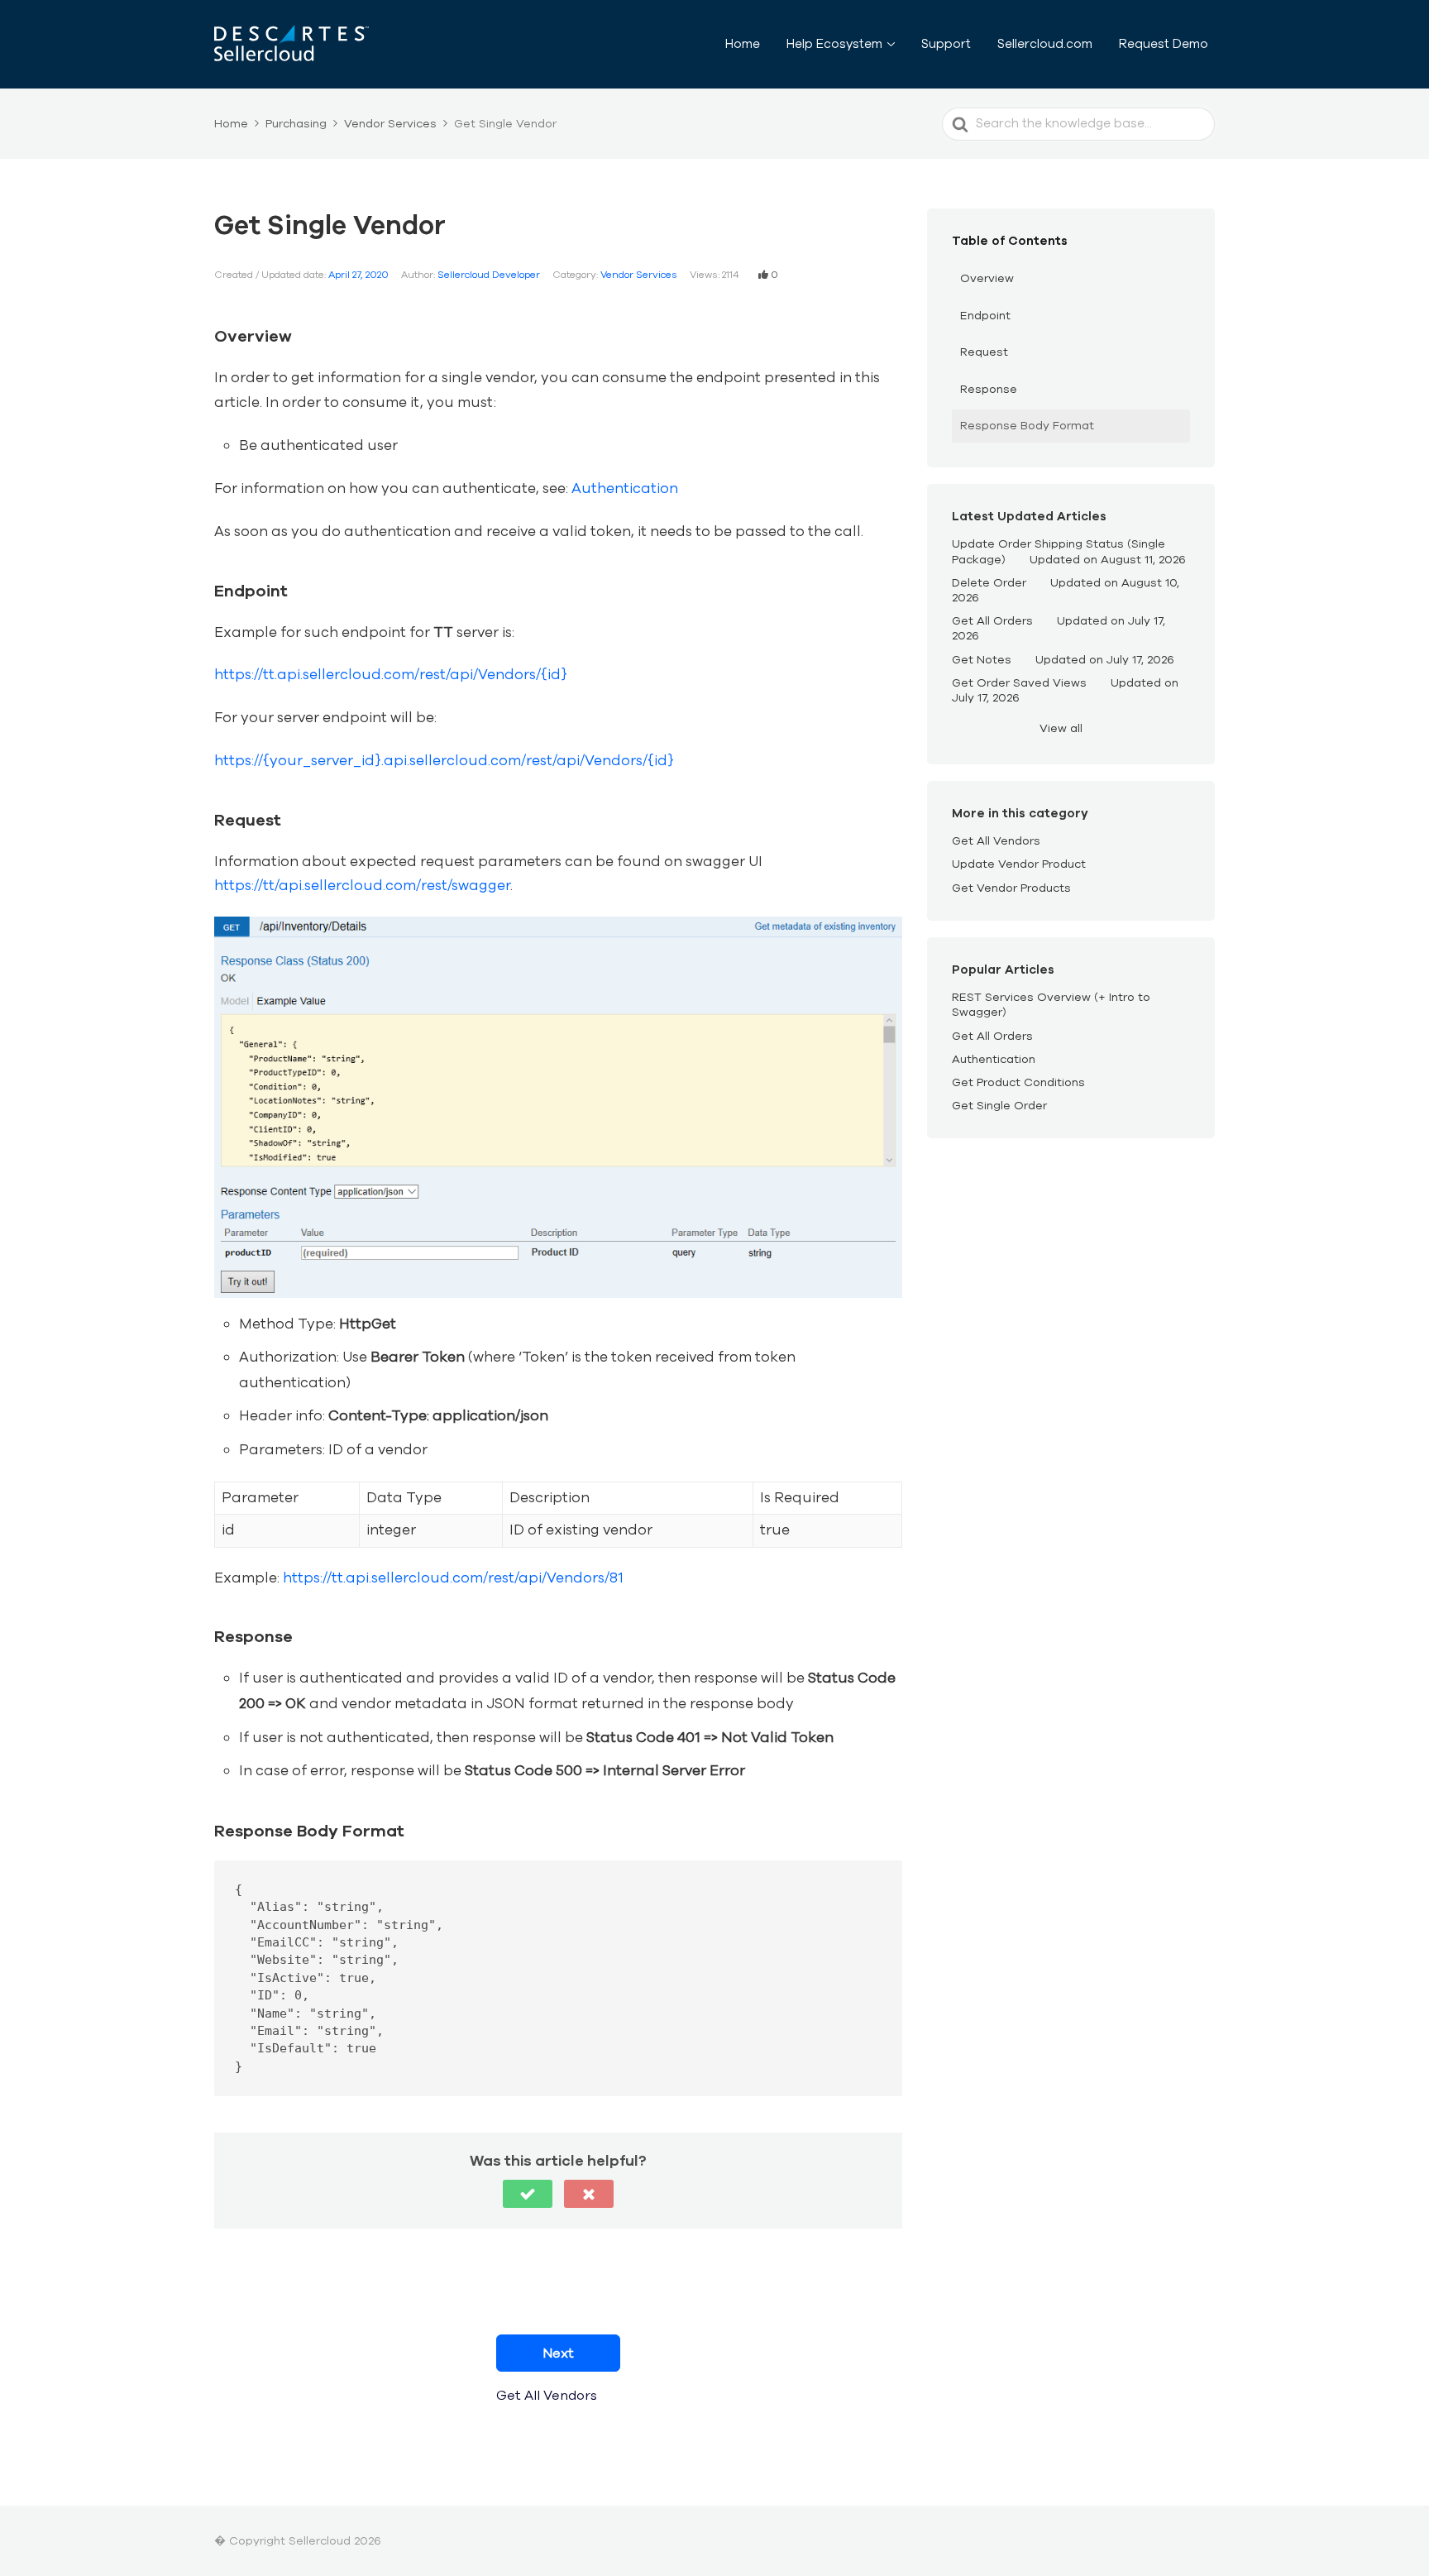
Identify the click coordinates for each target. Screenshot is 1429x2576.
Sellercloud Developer (489, 275)
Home (743, 44)
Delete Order (989, 583)
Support (946, 44)
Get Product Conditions (1018, 1082)
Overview (987, 278)
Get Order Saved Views (1019, 683)
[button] (528, 2194)
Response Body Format (1027, 426)
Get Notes (982, 660)
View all (1061, 728)
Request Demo (1164, 44)
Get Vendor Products (1011, 888)
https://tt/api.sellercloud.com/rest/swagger (362, 886)
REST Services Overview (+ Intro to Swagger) (1051, 1005)
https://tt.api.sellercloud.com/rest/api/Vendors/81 (453, 1578)
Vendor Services (639, 275)
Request (984, 352)
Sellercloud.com (1045, 44)
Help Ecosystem (834, 44)
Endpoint (985, 316)
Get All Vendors (996, 841)
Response (989, 389)
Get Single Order (999, 1106)
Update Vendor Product (1019, 864)
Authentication (625, 488)
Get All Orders (992, 621)
